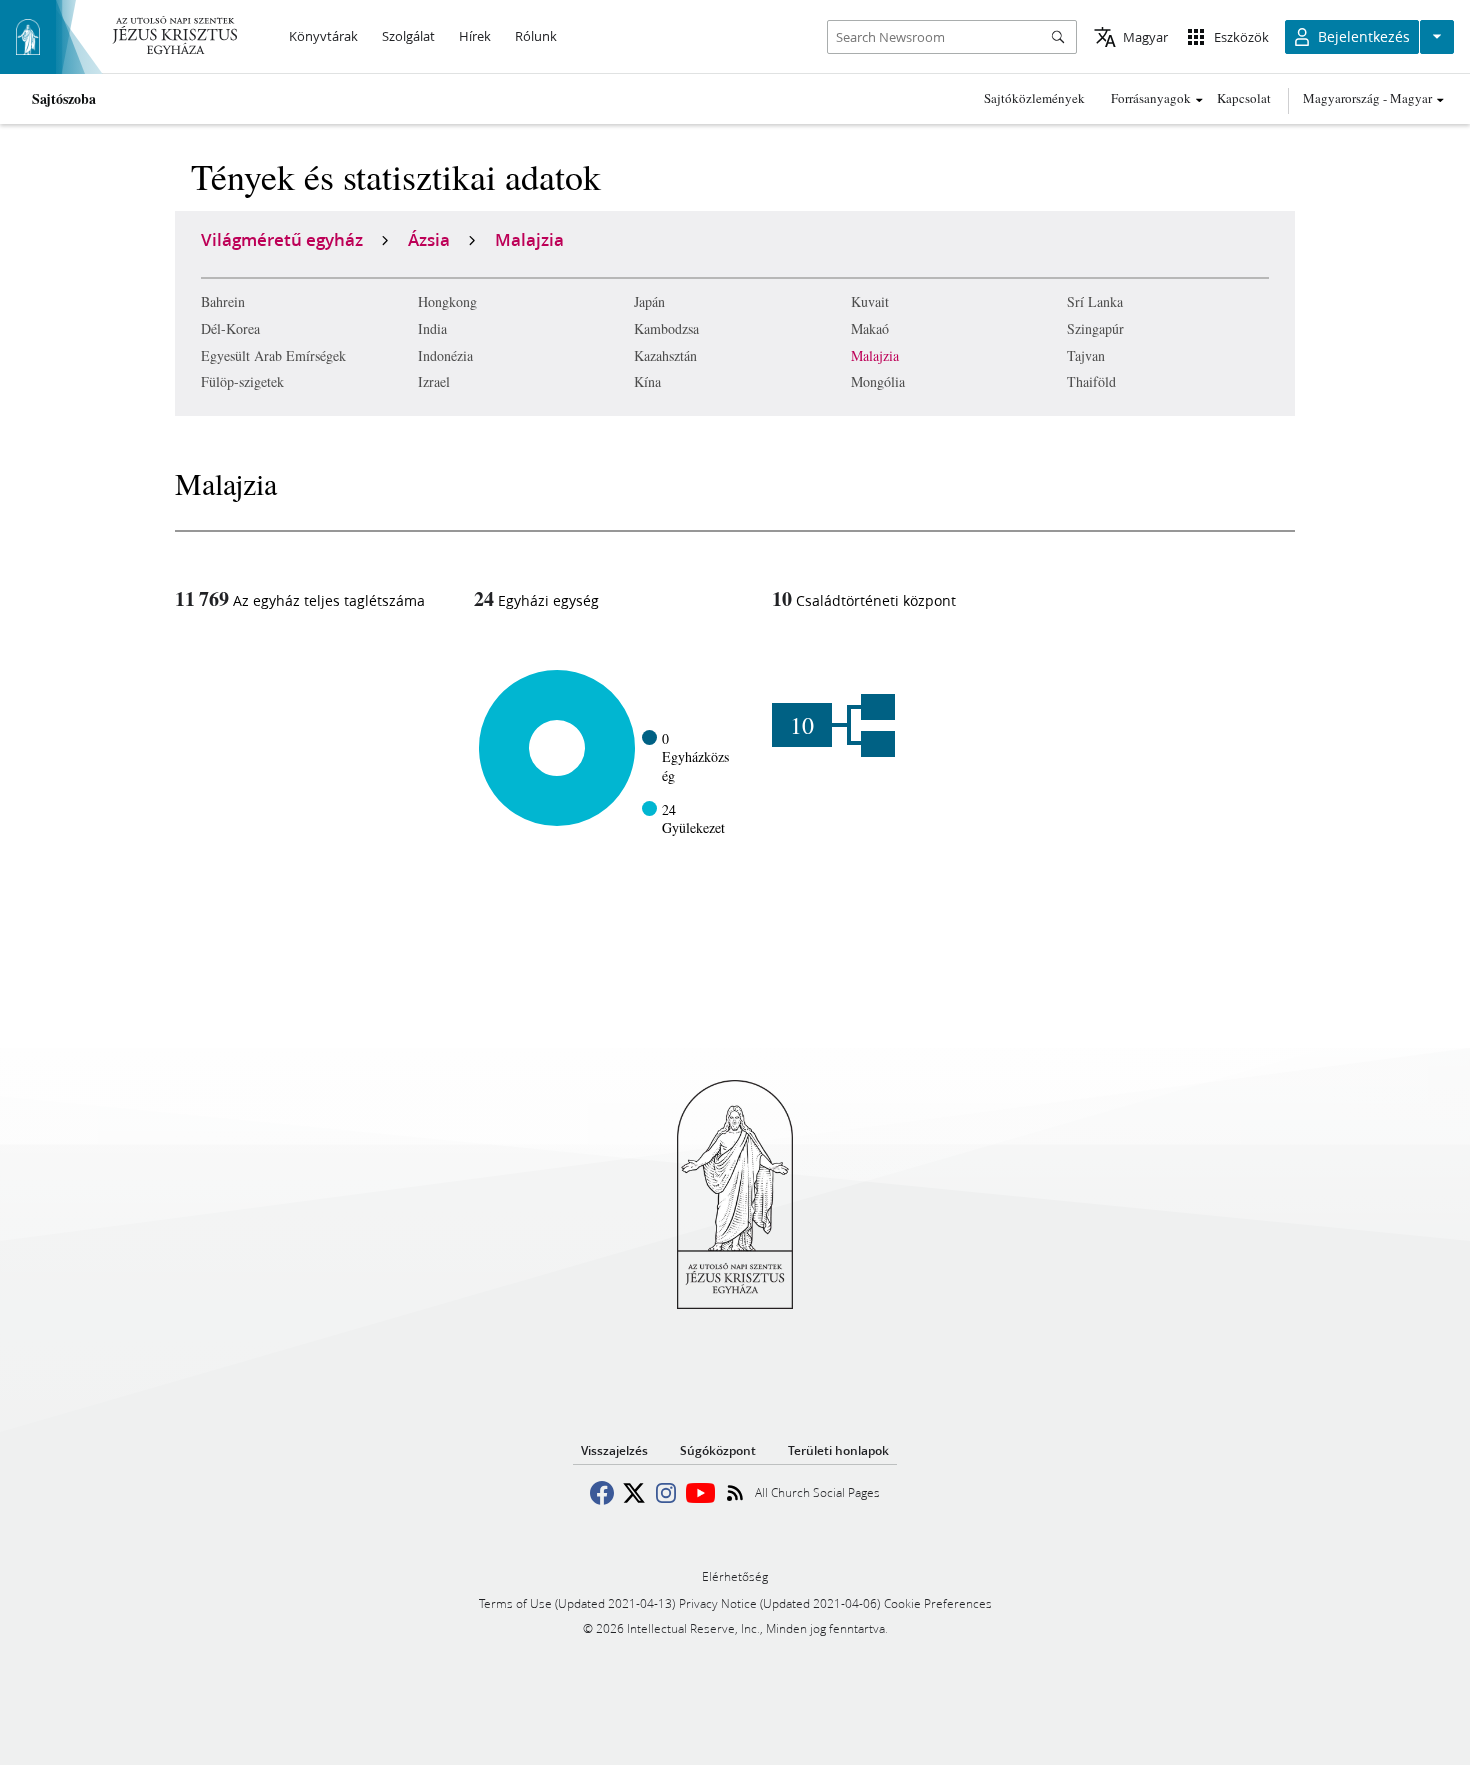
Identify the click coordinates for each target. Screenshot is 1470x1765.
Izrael (434, 381)
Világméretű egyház (282, 239)
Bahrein (223, 301)
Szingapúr (1095, 328)
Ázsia (429, 239)
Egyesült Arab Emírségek (273, 355)
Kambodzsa (666, 328)
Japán (649, 301)
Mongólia (878, 381)
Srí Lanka (1095, 301)
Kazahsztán (665, 355)
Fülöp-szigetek (242, 381)
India (432, 328)
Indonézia (445, 355)
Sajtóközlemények (1034, 98)
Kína (647, 381)
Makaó (870, 328)
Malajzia (875, 355)
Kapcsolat (1244, 98)
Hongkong (447, 301)
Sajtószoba (64, 99)
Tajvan (1086, 355)
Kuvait (870, 301)
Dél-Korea (230, 328)
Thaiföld (1091, 381)
